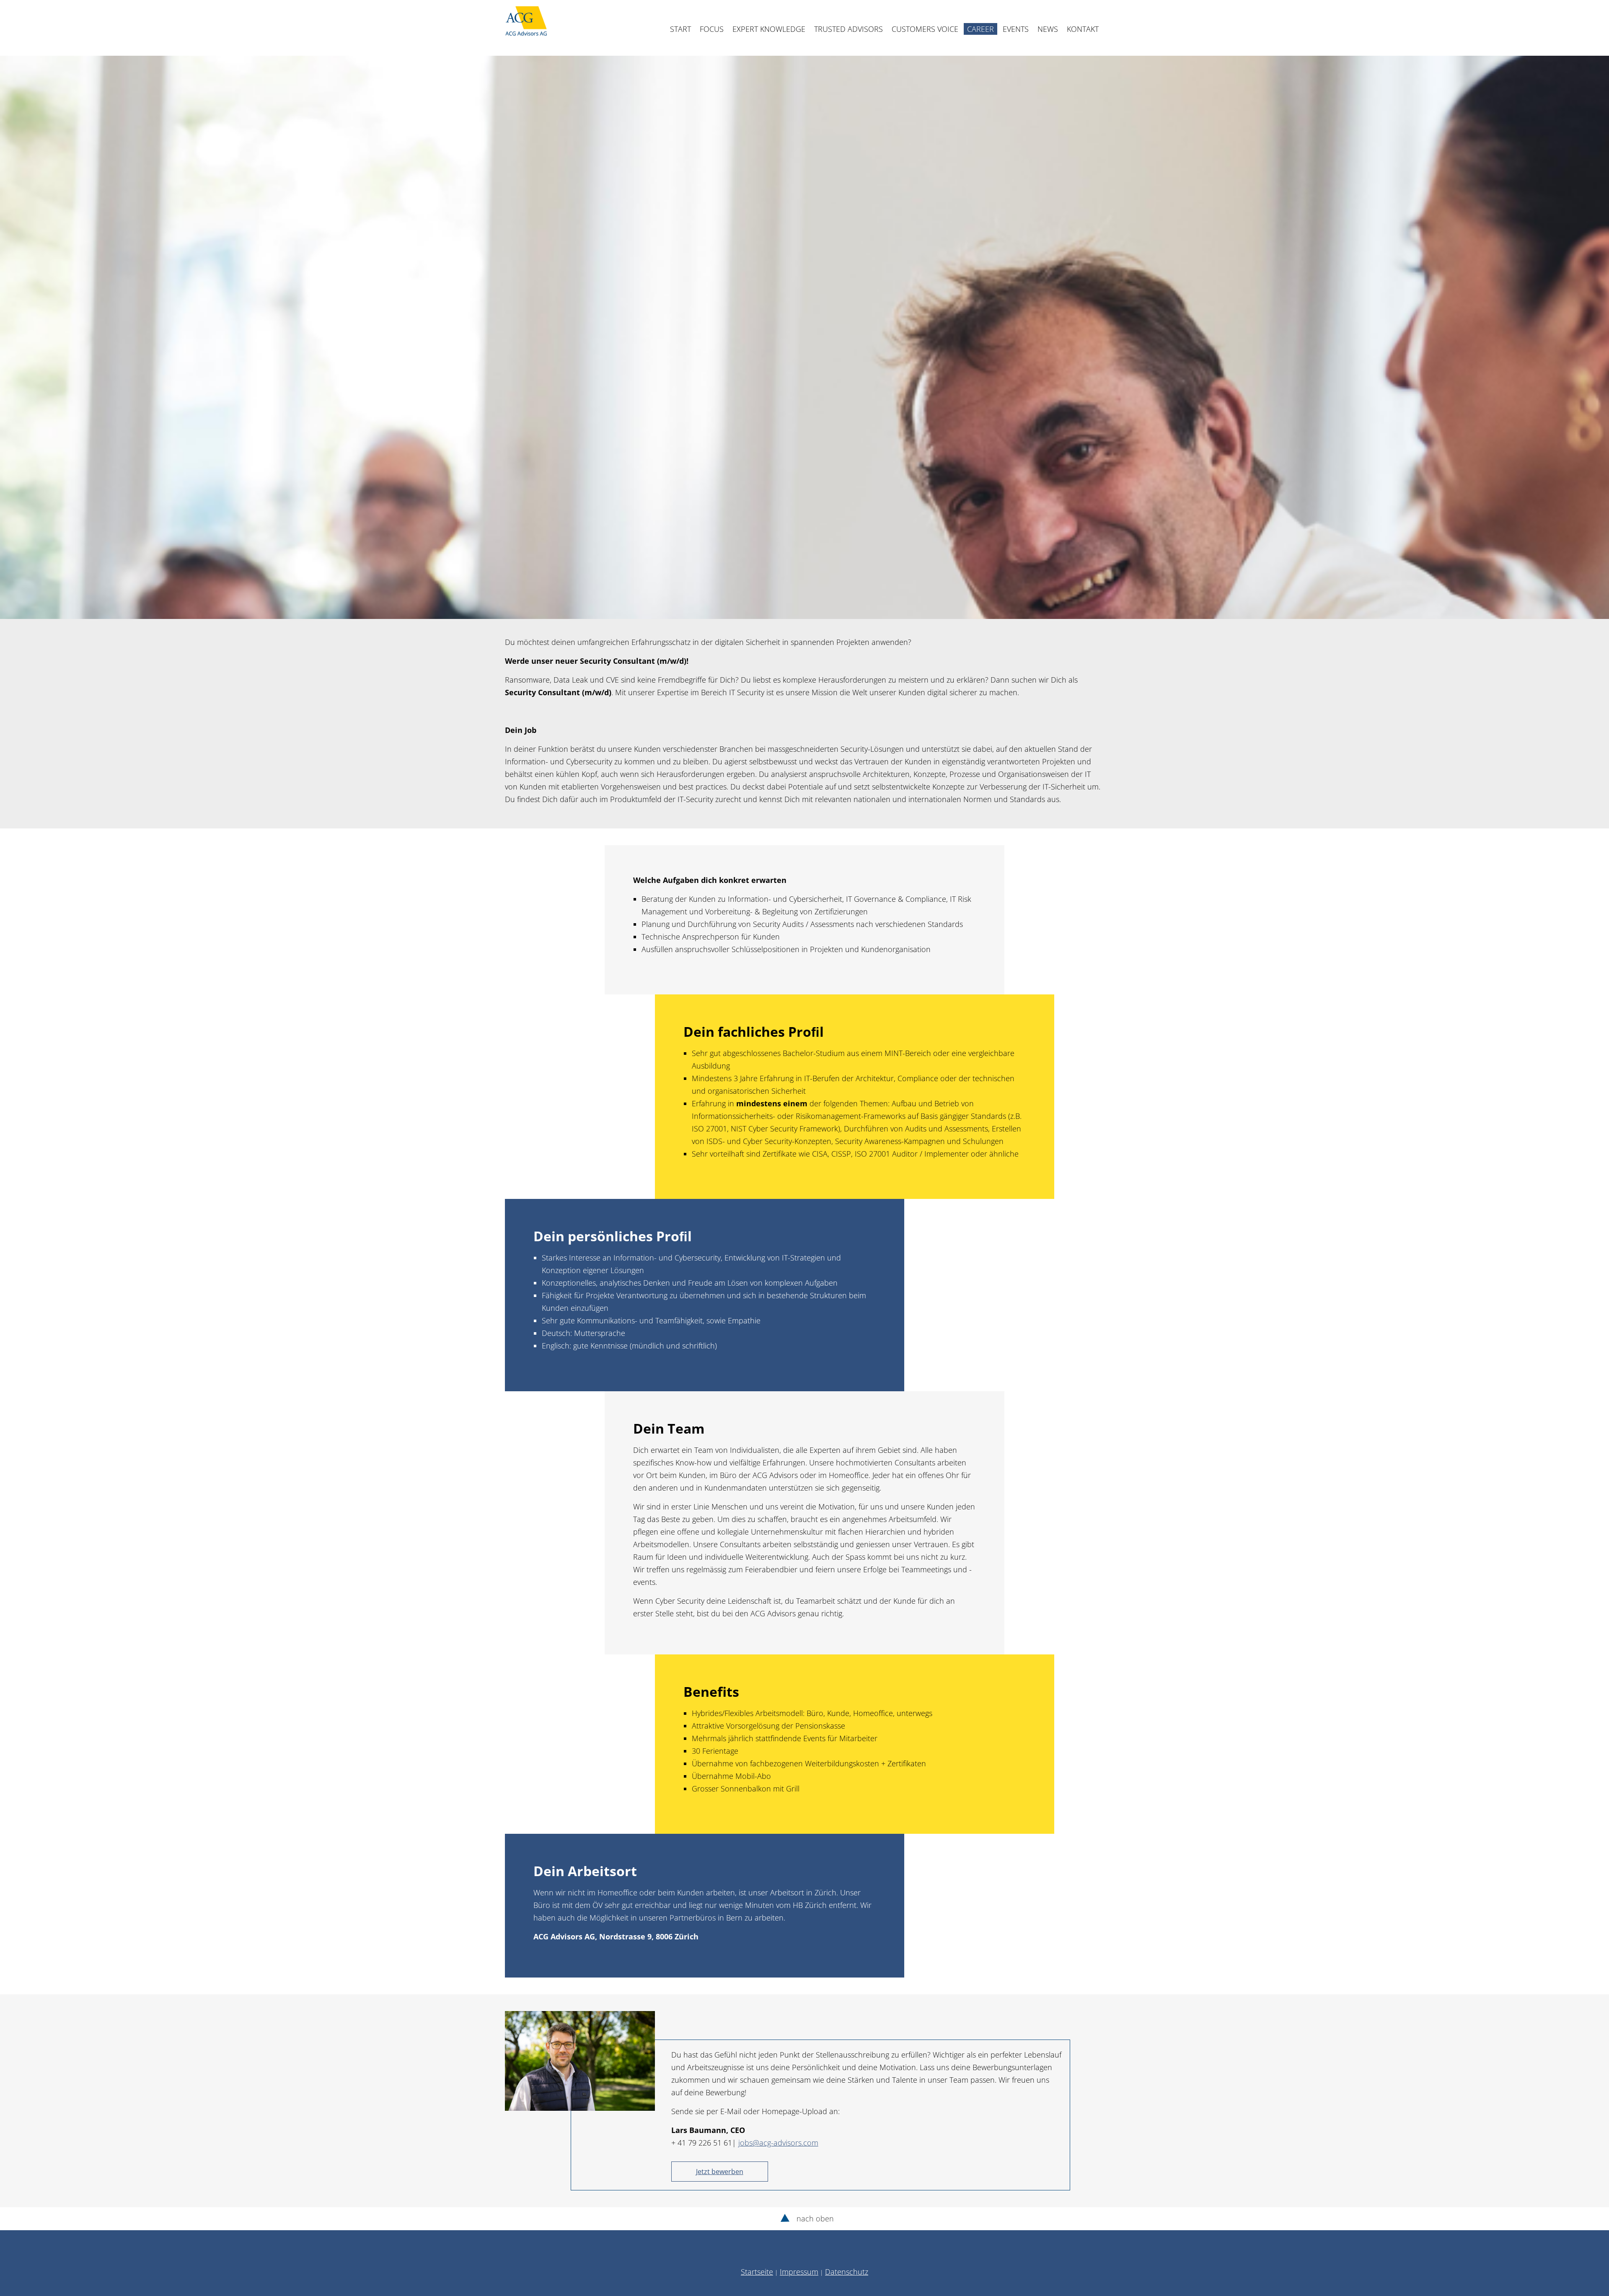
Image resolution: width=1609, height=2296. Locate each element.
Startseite (757, 2272)
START (680, 29)
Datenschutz (847, 2272)
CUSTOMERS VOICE (925, 29)
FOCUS (712, 29)
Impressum (799, 2272)
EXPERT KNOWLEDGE (769, 29)
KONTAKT (1083, 29)
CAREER (980, 29)
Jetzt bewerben (720, 2172)
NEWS (1048, 29)
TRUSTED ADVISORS (848, 29)
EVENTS (1016, 29)
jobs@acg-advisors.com (778, 2143)
